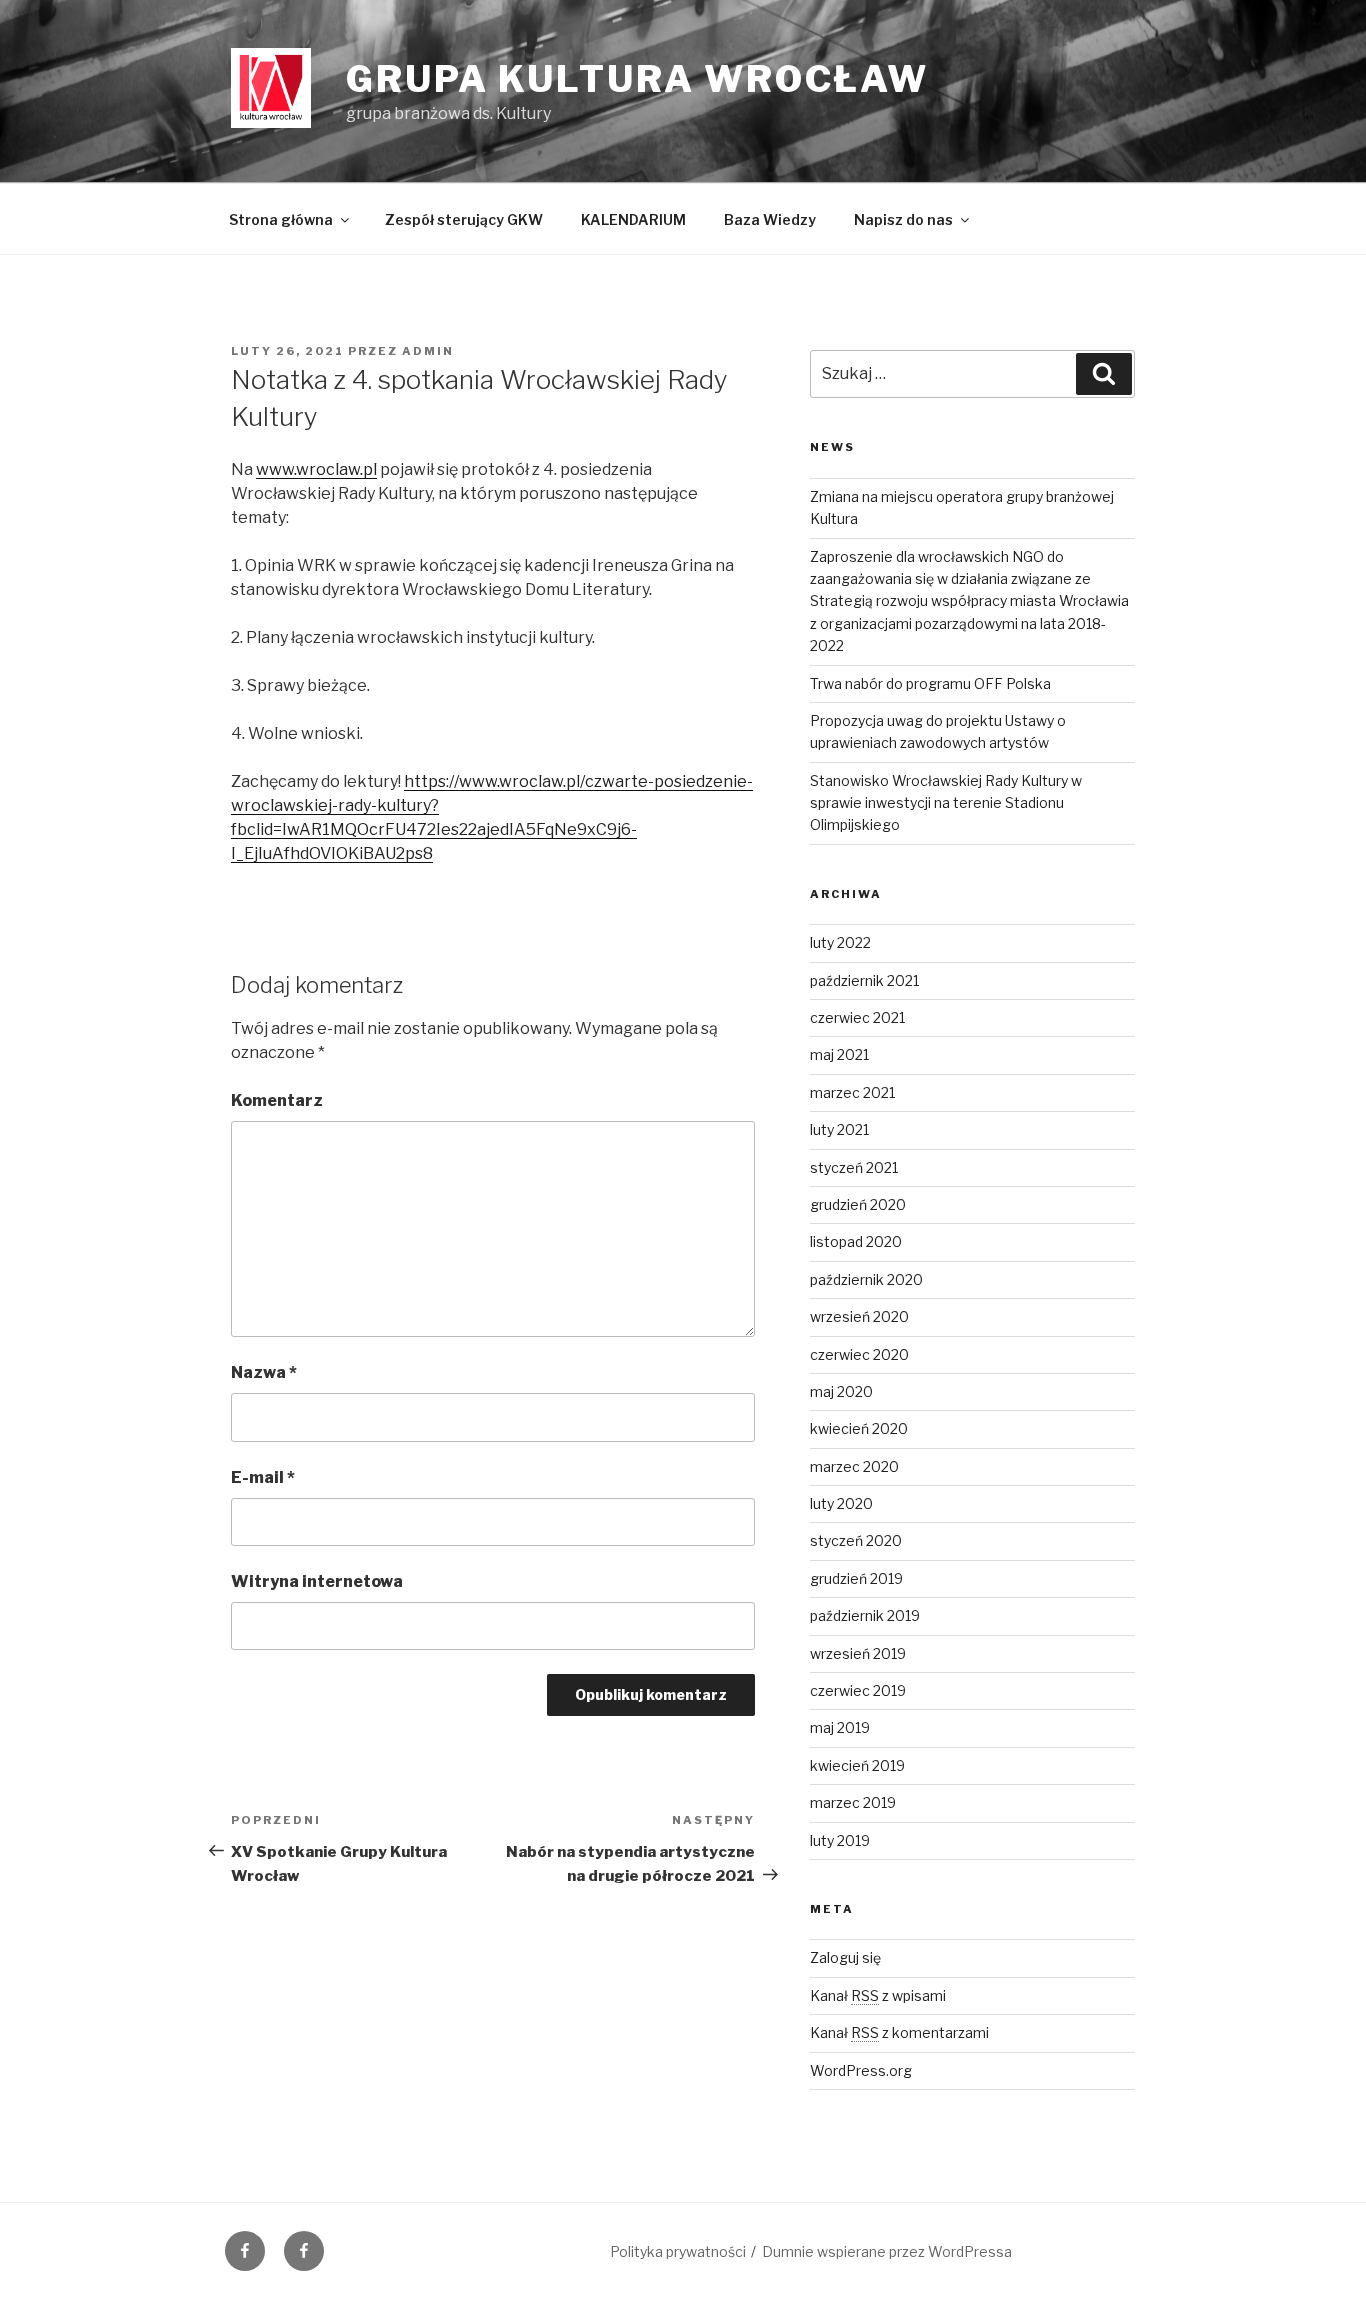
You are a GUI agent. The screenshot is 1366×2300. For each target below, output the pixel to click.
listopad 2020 (856, 1241)
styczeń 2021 (854, 1167)
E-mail (263, 1477)
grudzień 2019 (856, 1578)
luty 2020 (841, 1503)
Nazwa (264, 1372)
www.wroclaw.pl (316, 469)
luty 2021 (839, 1129)
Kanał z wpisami (878, 1995)
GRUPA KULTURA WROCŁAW (637, 79)
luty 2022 (840, 942)
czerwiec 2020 (859, 1354)
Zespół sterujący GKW (464, 219)
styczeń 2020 (856, 1540)
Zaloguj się (845, 1957)
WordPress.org (861, 2070)
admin (428, 351)
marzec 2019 (853, 1802)
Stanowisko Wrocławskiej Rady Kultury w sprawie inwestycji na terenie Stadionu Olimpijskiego (946, 803)
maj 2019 (840, 1727)
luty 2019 (840, 1840)
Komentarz (277, 1100)
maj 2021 (839, 1054)
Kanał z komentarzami (899, 2032)
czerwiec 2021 (857, 1017)
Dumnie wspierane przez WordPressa (887, 2251)
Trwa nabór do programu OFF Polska (930, 683)
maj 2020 (841, 1391)
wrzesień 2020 (859, 1316)
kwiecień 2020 (859, 1428)
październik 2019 (865, 1615)
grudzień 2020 (858, 1204)
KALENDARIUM (633, 219)
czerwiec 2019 (858, 1690)
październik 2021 (864, 980)
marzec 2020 (854, 1466)
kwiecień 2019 (857, 1765)
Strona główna (281, 219)
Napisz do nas (903, 219)
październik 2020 (866, 1279)
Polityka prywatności (678, 2251)
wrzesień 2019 (858, 1653)
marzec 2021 (852, 1092)
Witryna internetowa (317, 1581)
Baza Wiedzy (770, 219)
